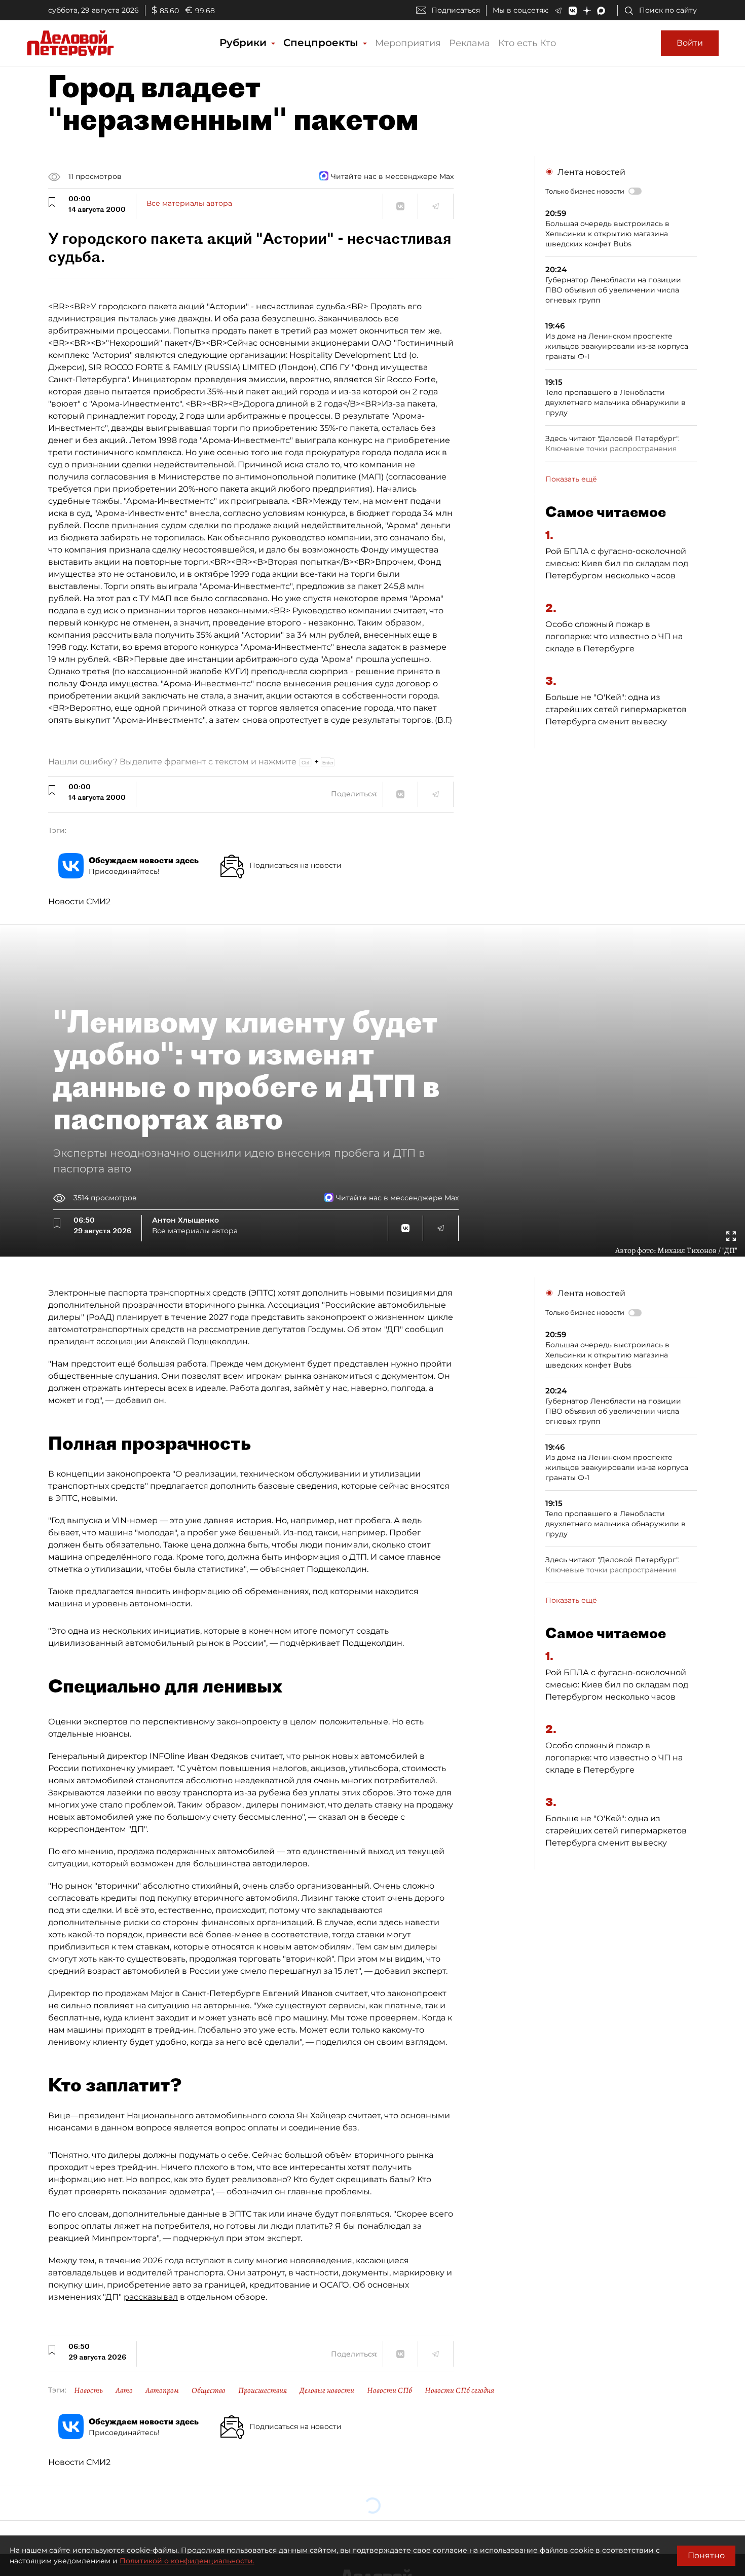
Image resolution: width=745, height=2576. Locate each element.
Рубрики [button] (245, 43)
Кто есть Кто (527, 43)
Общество (209, 2390)
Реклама (470, 43)
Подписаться (456, 10)
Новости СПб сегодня (459, 2390)
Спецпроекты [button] (322, 43)
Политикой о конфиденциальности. (187, 2561)
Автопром (162, 2390)
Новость (88, 2390)
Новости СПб (389, 2390)
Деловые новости (327, 2390)
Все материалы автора (189, 203)
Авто (124, 2390)
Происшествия (263, 2390)
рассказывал (151, 2297)
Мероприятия (408, 43)
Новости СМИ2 (79, 901)
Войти (690, 43)
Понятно (706, 2555)
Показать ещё (571, 479)
